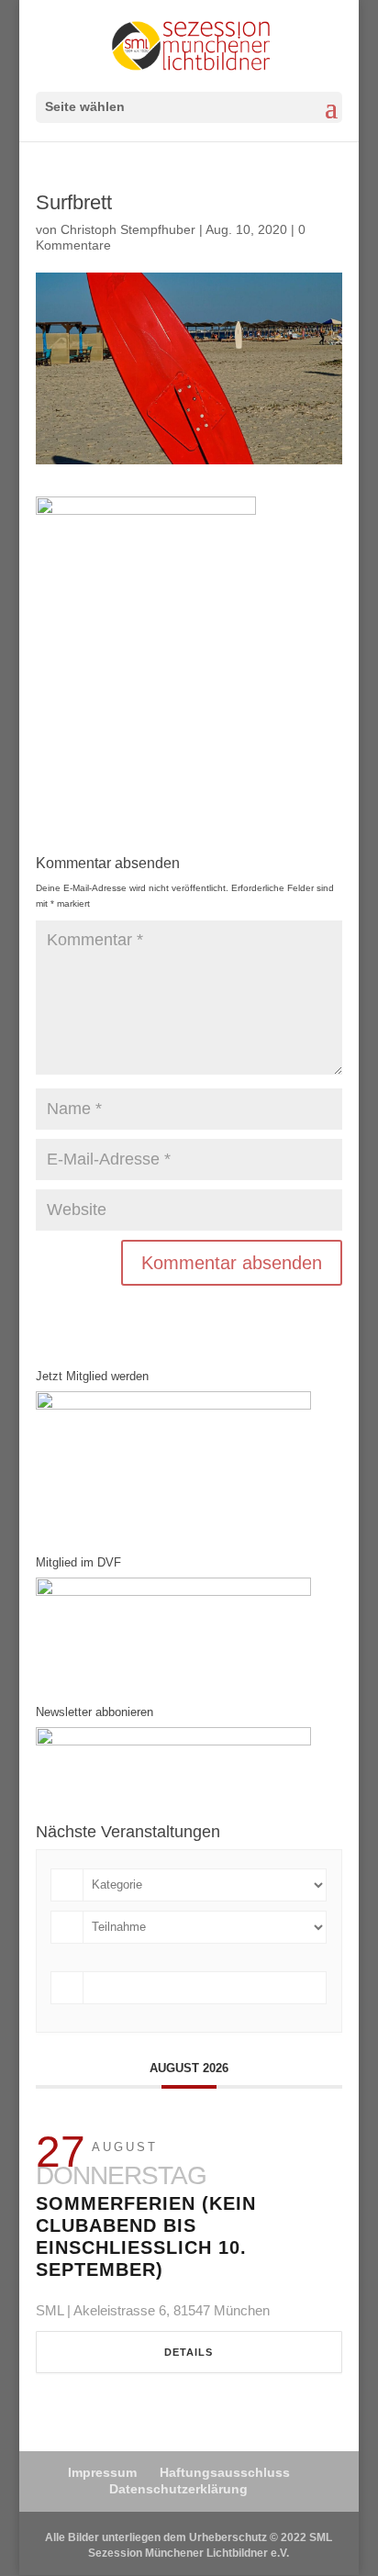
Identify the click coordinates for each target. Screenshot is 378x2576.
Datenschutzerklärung (178, 2489)
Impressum (102, 2472)
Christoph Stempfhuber (128, 229)
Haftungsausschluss (225, 2472)
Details (189, 2352)
